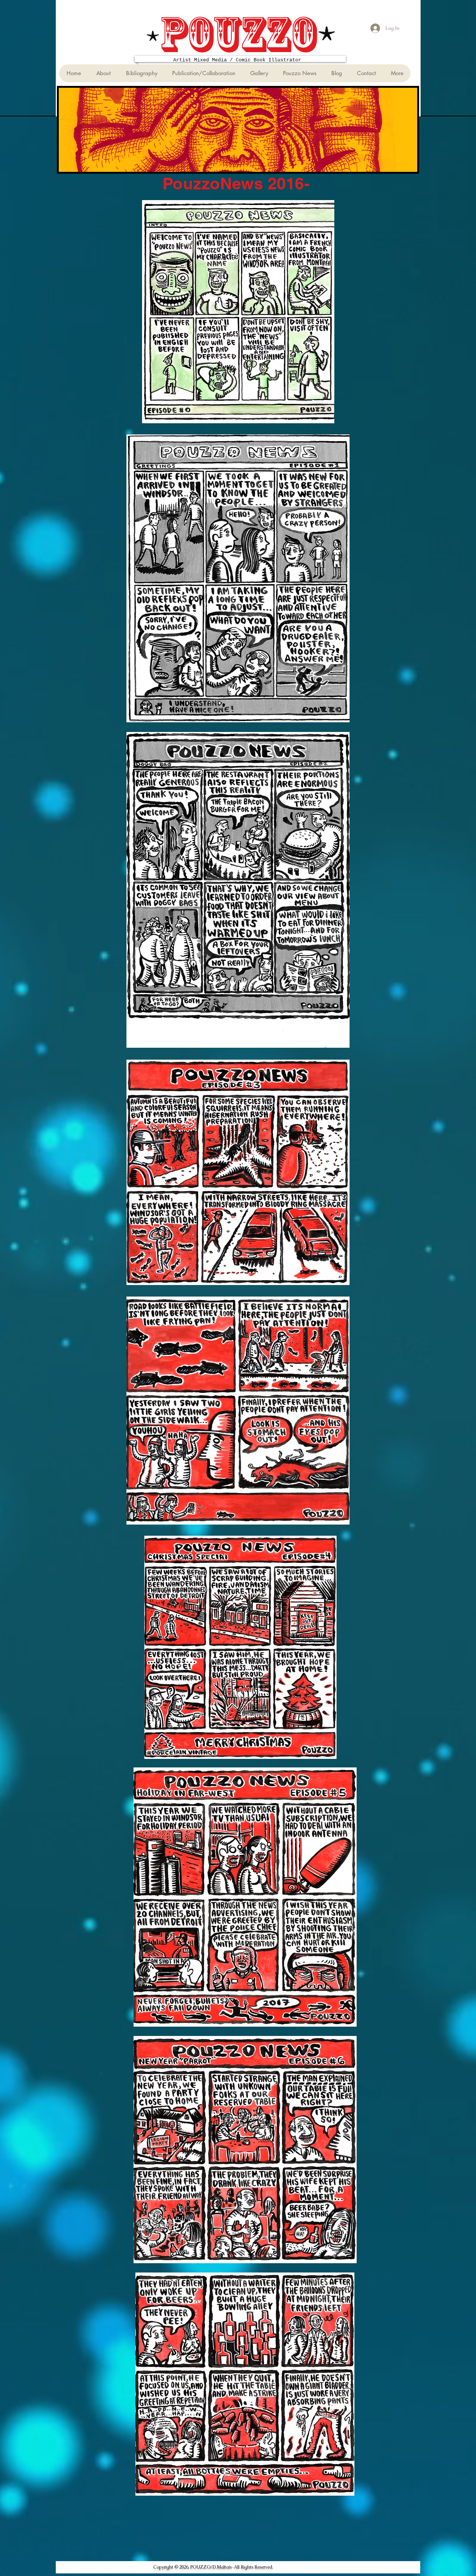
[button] (141, 73)
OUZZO (251, 34)
